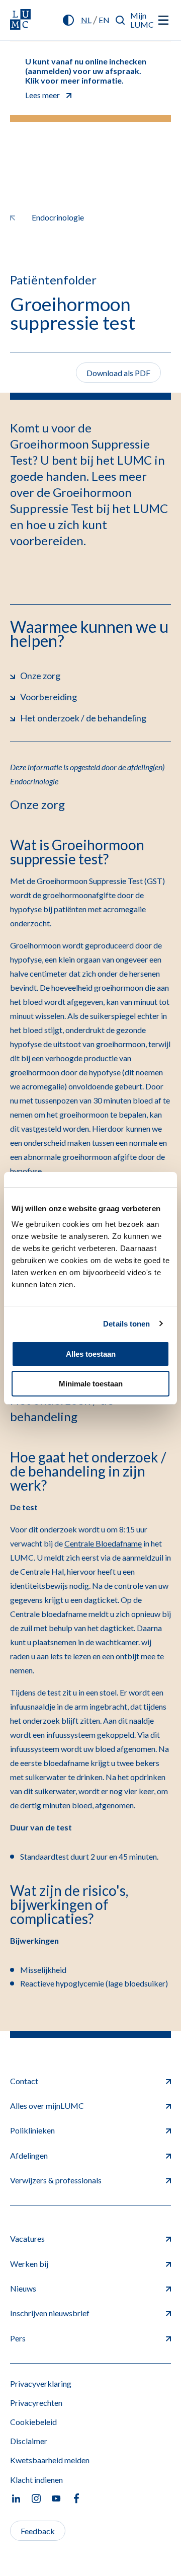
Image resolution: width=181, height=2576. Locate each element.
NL (86, 20)
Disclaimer (29, 2441)
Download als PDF (118, 373)
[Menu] (163, 20)
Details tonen (126, 1324)
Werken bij (29, 2264)
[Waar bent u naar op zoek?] (120, 20)
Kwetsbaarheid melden (50, 2460)
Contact (24, 2081)
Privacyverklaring (41, 2383)
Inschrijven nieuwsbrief (50, 2313)
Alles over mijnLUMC (47, 2106)
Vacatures (27, 2238)
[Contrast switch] (68, 20)
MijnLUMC (142, 20)
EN (104, 20)
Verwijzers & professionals (56, 2180)
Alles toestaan (91, 1354)
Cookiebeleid (33, 2422)
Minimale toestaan (91, 1384)
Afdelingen (29, 2155)
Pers (18, 2338)
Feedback (38, 2531)
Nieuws (23, 2288)
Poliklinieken (32, 2130)
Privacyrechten (36, 2403)
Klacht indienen (36, 2480)
